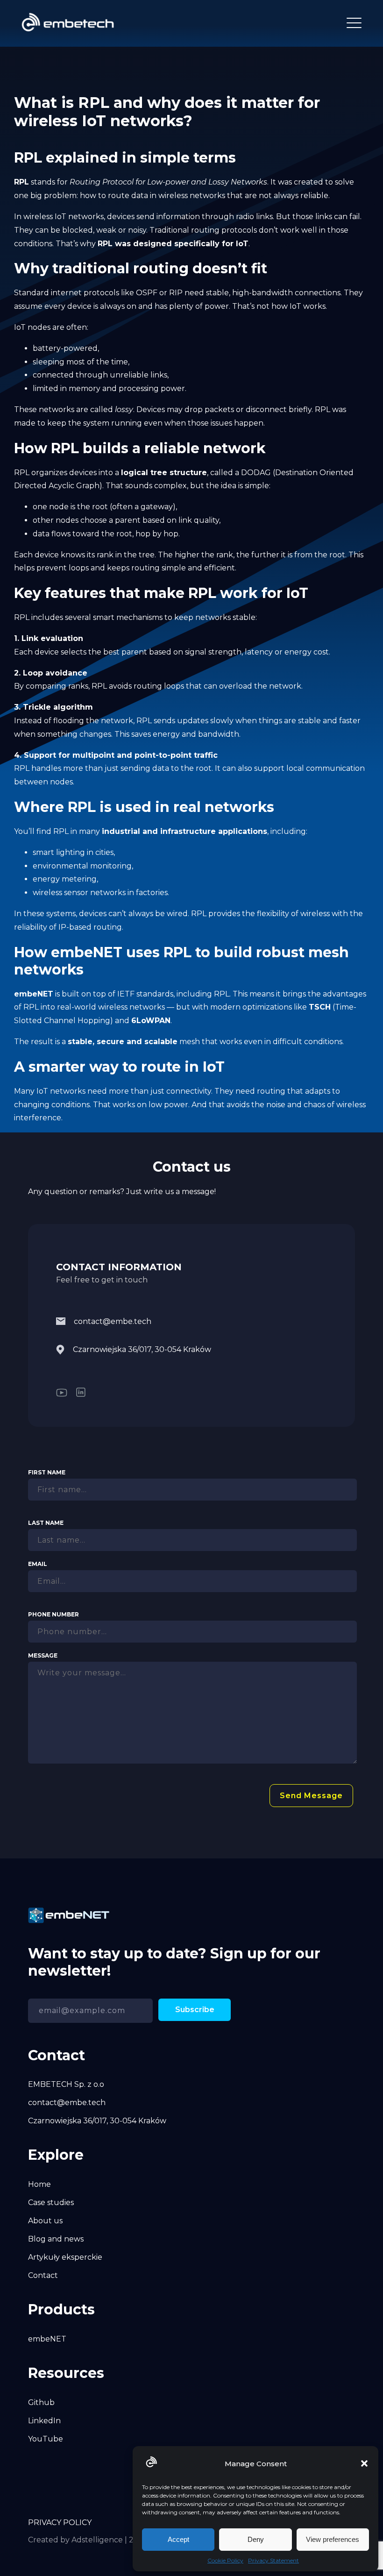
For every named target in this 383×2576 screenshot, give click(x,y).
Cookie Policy (225, 2560)
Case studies (51, 2202)
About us (45, 2221)
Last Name (46, 1523)
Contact (43, 2275)
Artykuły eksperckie (65, 2257)
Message (43, 1655)
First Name (47, 1472)
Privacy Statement (273, 2560)
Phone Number (53, 1614)
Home (39, 2184)
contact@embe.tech (113, 1321)
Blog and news (56, 2239)
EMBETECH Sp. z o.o (66, 2084)
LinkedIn (44, 2421)
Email (38, 1564)
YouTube (46, 2439)
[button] (364, 2463)
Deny (256, 2539)
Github (41, 2402)
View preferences (333, 2539)
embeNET (47, 2339)
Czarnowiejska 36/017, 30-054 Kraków (142, 1349)
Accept (178, 2539)
